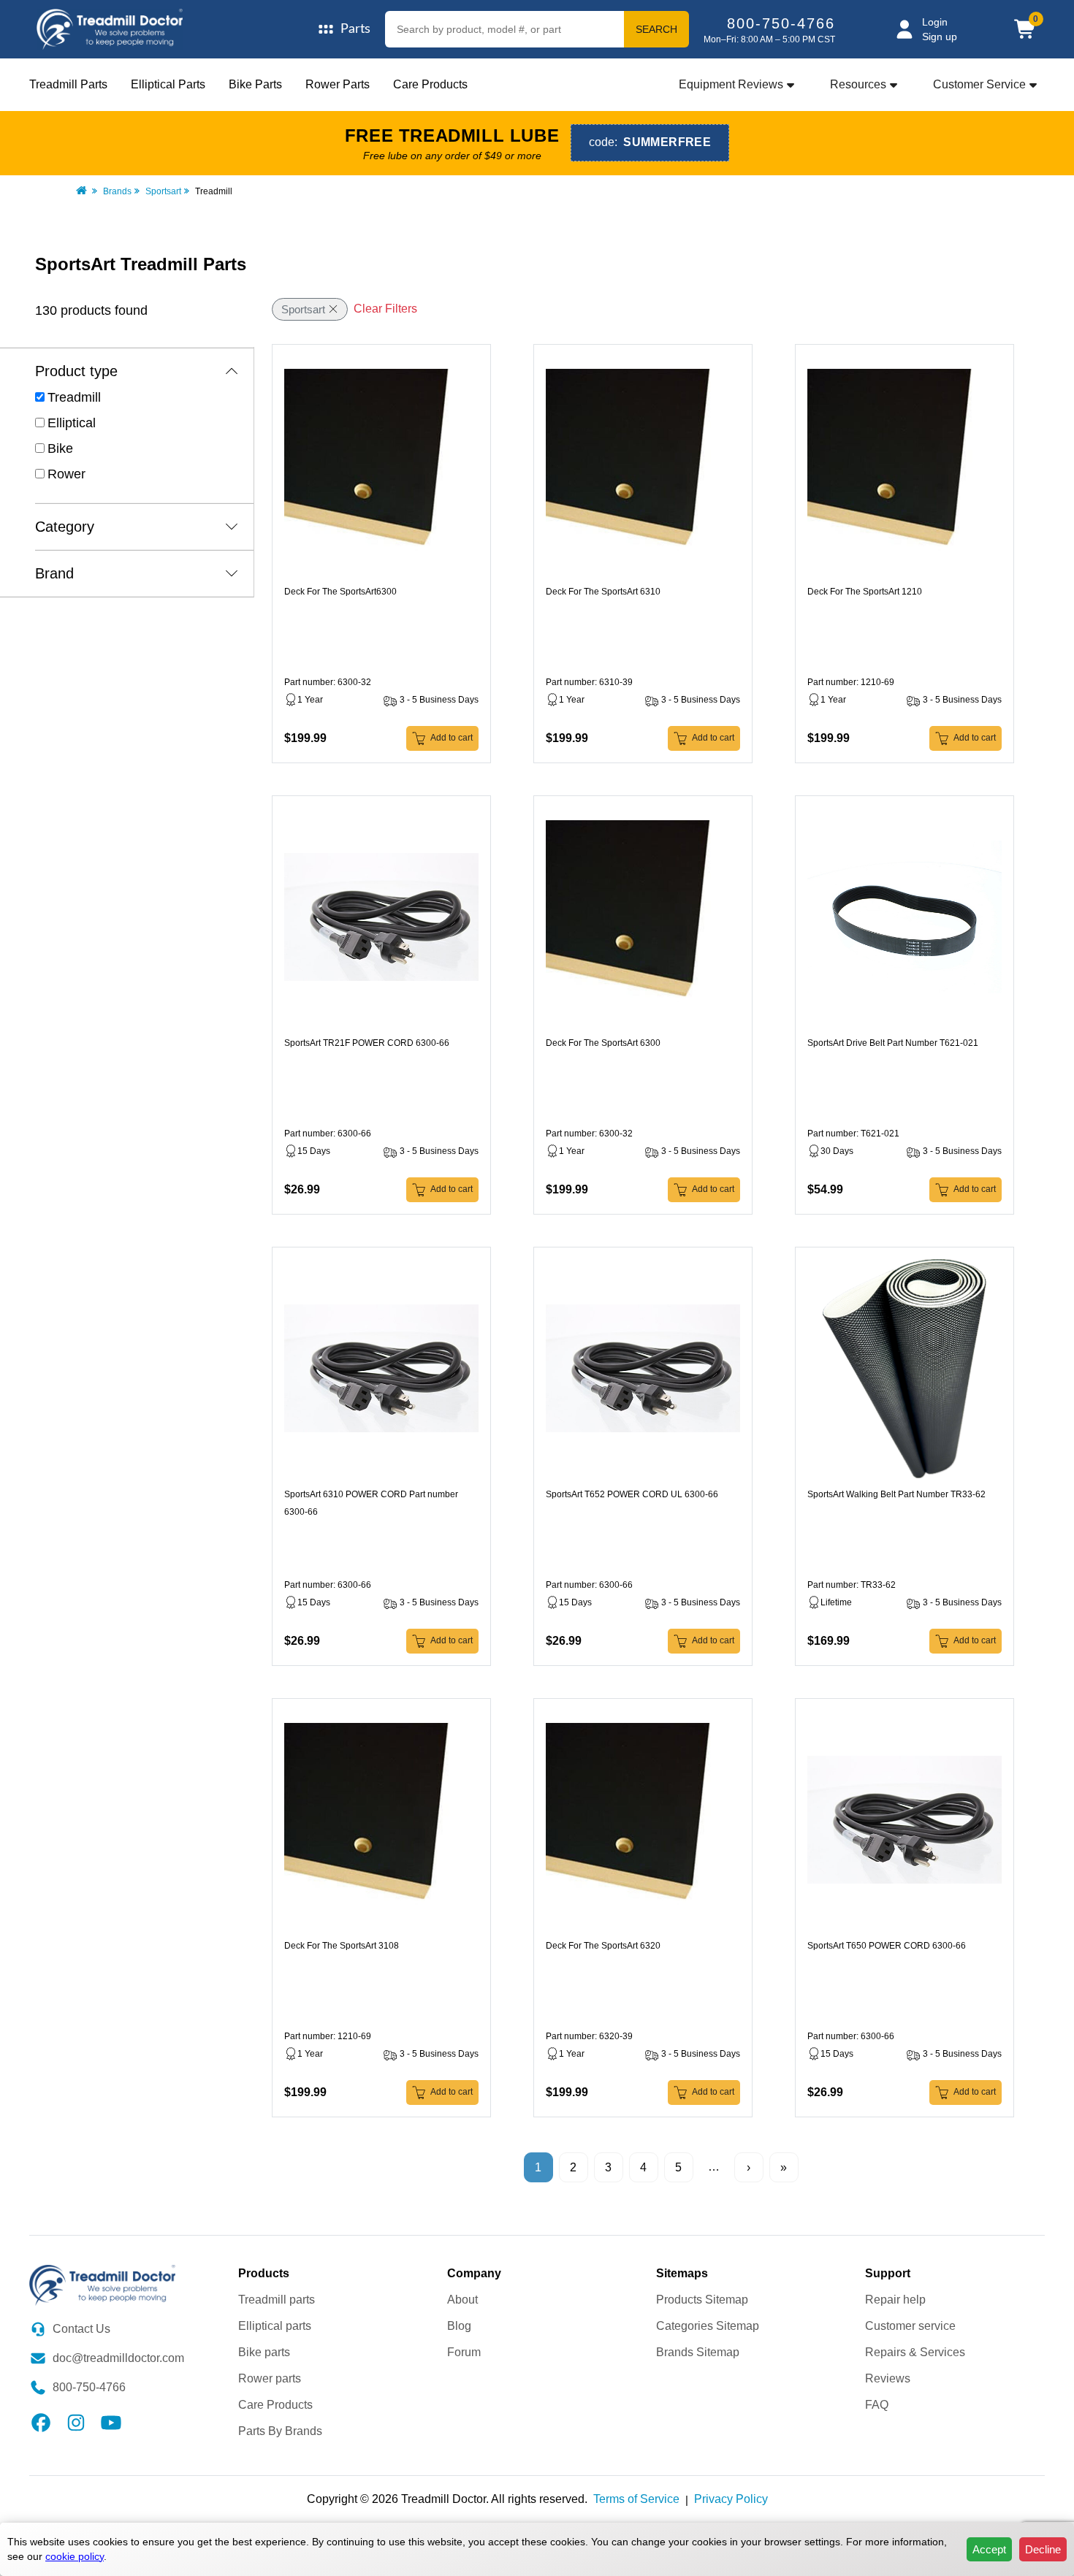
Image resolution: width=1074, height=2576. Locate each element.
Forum (464, 2352)
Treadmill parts (277, 2300)
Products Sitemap (702, 2300)
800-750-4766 (781, 23)
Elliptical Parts (168, 84)
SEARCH (656, 29)
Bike (60, 448)
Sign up (940, 37)
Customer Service (979, 84)
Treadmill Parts (68, 84)
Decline (1043, 2549)
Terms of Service (636, 2499)
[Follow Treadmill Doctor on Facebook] (41, 2422)
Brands (117, 191)
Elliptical (72, 423)
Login (935, 22)
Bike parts (264, 2352)
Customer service (910, 2326)
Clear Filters (385, 309)
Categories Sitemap (708, 2326)
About (462, 2300)
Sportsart (163, 191)
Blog (459, 2326)
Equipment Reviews (731, 84)
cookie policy (75, 2556)
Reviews (888, 2378)
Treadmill (74, 397)
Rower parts (270, 2378)
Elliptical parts (275, 2326)
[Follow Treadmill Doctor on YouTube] (111, 2422)
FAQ (877, 2405)
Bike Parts (255, 84)
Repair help (895, 2300)
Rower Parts (338, 84)
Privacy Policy (731, 2499)
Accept (989, 2549)
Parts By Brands (280, 2431)
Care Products (430, 84)
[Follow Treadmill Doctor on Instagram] (76, 2422)
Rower (66, 474)
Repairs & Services (915, 2352)
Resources (858, 84)
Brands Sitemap (698, 2352)
